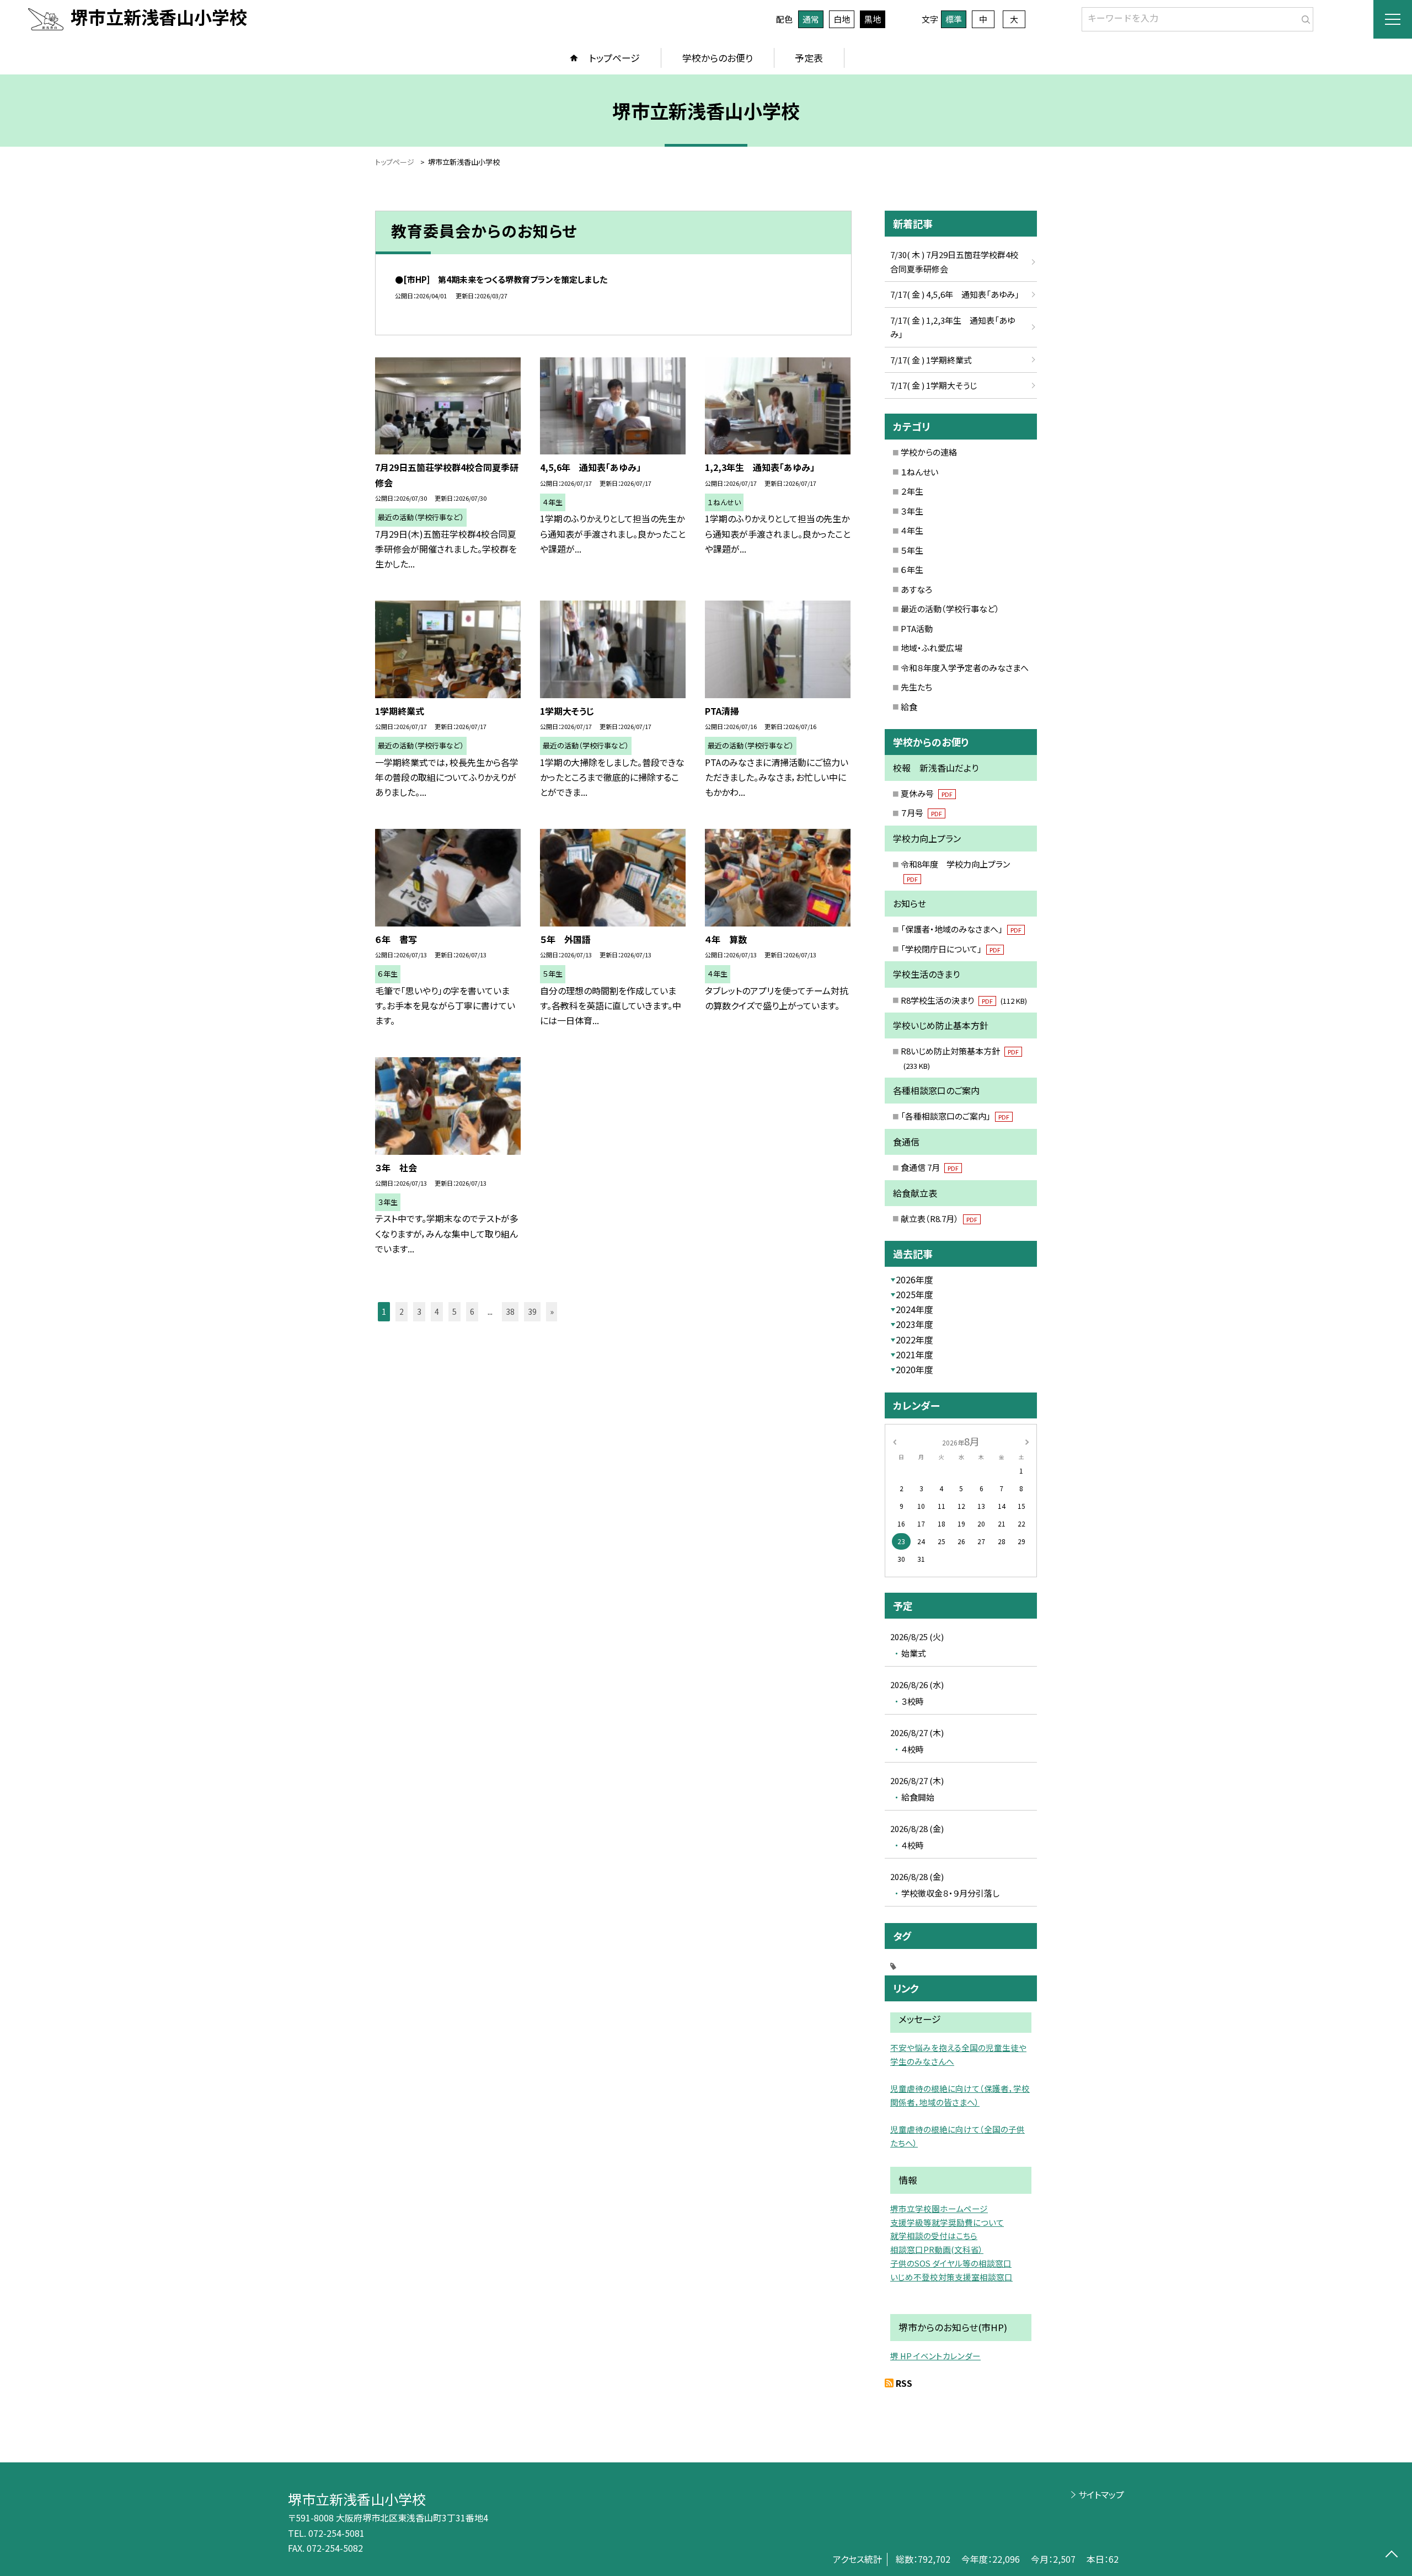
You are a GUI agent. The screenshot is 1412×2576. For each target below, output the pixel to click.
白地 (842, 19)
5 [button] (454, 1311)
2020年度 (914, 1369)
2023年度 (914, 1324)
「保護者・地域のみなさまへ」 (961, 929)
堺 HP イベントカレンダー (935, 2356)
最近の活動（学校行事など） (950, 609)
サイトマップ (1101, 2494)
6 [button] (472, 1311)
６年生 (912, 569)
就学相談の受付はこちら (934, 2235)
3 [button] (419, 1311)
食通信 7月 (930, 1167)
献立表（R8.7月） (939, 1219)
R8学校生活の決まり (964, 1000)
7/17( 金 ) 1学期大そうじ (934, 385)
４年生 (912, 530)
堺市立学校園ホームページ (939, 2208)
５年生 (912, 550)
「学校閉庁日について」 (951, 949)
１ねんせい (919, 472)
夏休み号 (927, 793)
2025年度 (914, 1294)
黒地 (873, 19)
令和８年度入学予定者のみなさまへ (965, 668)
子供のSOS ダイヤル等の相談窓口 (951, 2263)
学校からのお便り (718, 58)
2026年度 (914, 1279)
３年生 (912, 511)
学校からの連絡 (929, 452)
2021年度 (914, 1354)
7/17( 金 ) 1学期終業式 (931, 360)
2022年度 (914, 1340)
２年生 (912, 491)
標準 (954, 19)
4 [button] (437, 1311)
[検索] (1304, 17)
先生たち (916, 687)
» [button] (552, 1311)
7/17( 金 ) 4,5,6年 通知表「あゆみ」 (955, 294)
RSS (904, 2383)
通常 (811, 19)
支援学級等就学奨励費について (947, 2222)
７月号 (921, 813)
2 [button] (402, 1311)
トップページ (614, 58)
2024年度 (914, 1309)
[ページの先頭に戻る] (1391, 2555)
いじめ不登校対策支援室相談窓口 (951, 2277)
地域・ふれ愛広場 (932, 648)
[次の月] (1027, 1441)
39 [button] (532, 1311)
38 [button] (510, 1311)
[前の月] (895, 1441)
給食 (909, 707)
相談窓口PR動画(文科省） (937, 2249)
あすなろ (916, 589)
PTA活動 (917, 628)
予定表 (809, 58)
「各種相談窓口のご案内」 (955, 1116)
